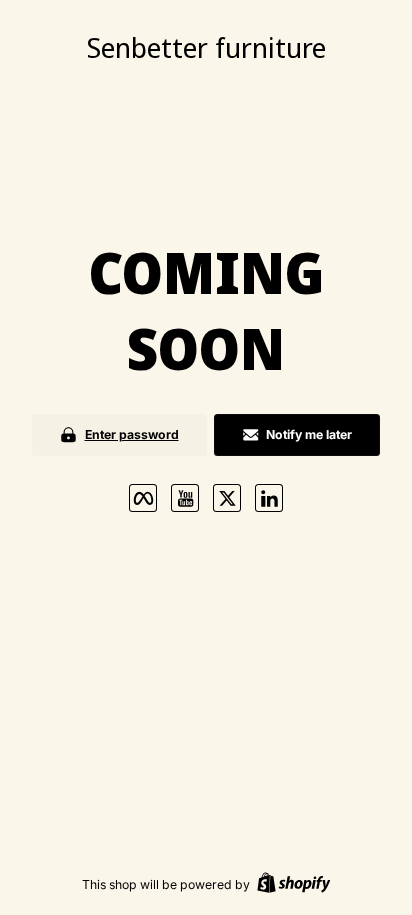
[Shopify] (294, 884)
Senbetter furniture (206, 47)
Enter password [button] (132, 434)
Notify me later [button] (309, 434)
